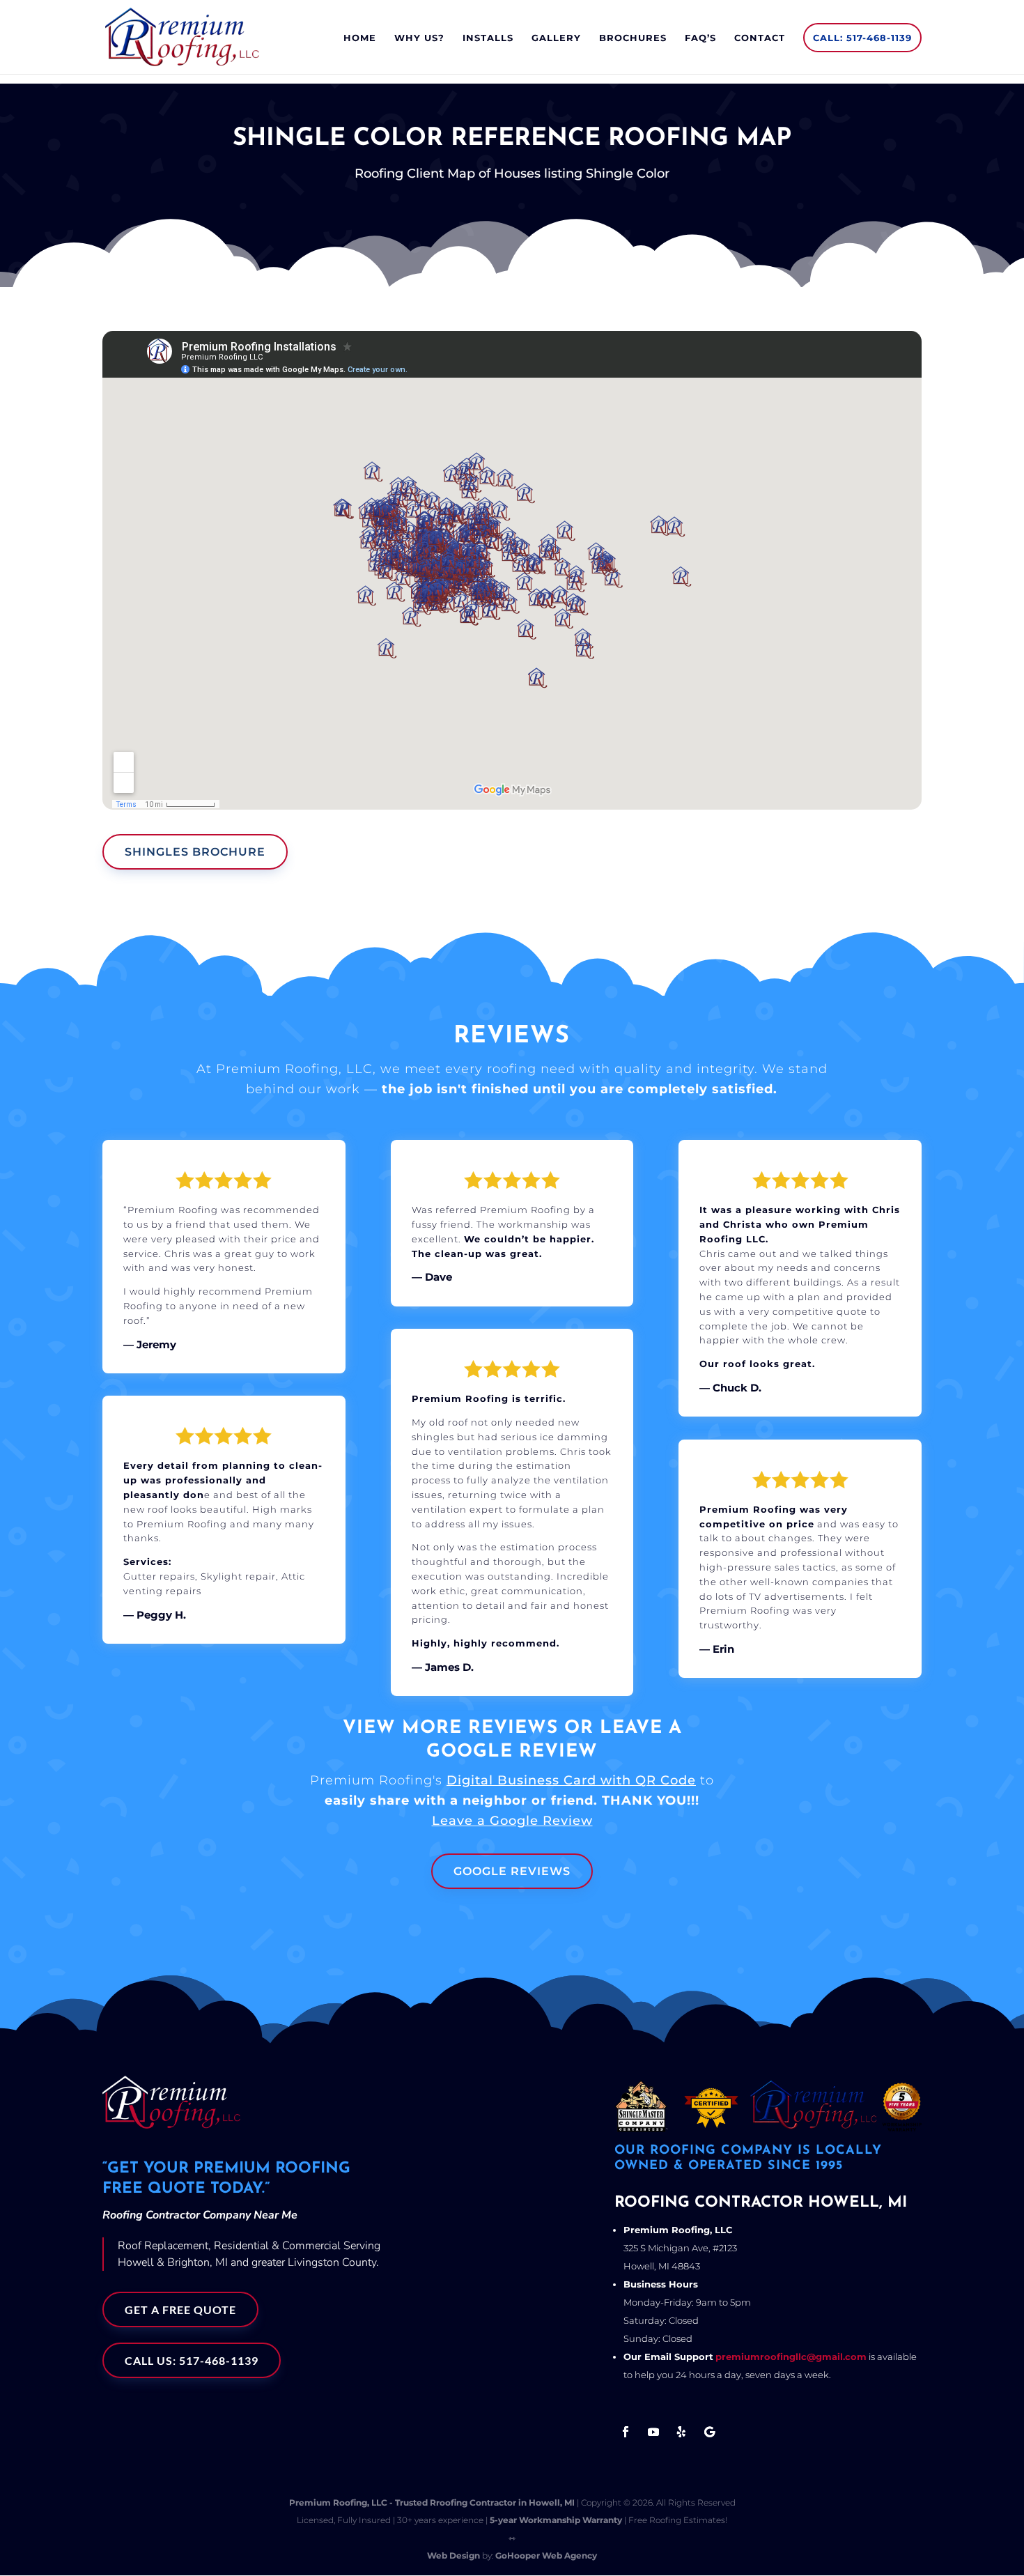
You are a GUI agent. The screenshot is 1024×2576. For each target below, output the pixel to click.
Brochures (633, 38)
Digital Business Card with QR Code (571, 1780)
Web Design (453, 2555)
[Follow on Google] (709, 2432)
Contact (760, 38)
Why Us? (419, 38)
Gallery (556, 38)
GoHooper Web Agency (546, 2555)
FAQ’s (700, 38)
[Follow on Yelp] (681, 2432)
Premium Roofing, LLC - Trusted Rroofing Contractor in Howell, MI (432, 2502)
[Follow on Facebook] (626, 2432)
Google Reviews (512, 1871)
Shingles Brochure (195, 852)
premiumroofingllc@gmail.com (791, 2357)
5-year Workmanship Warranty (556, 2520)
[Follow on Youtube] (653, 2432)
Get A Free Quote (180, 2309)
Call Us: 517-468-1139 (192, 2360)
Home (360, 38)
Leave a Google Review (512, 1821)
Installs (488, 38)
